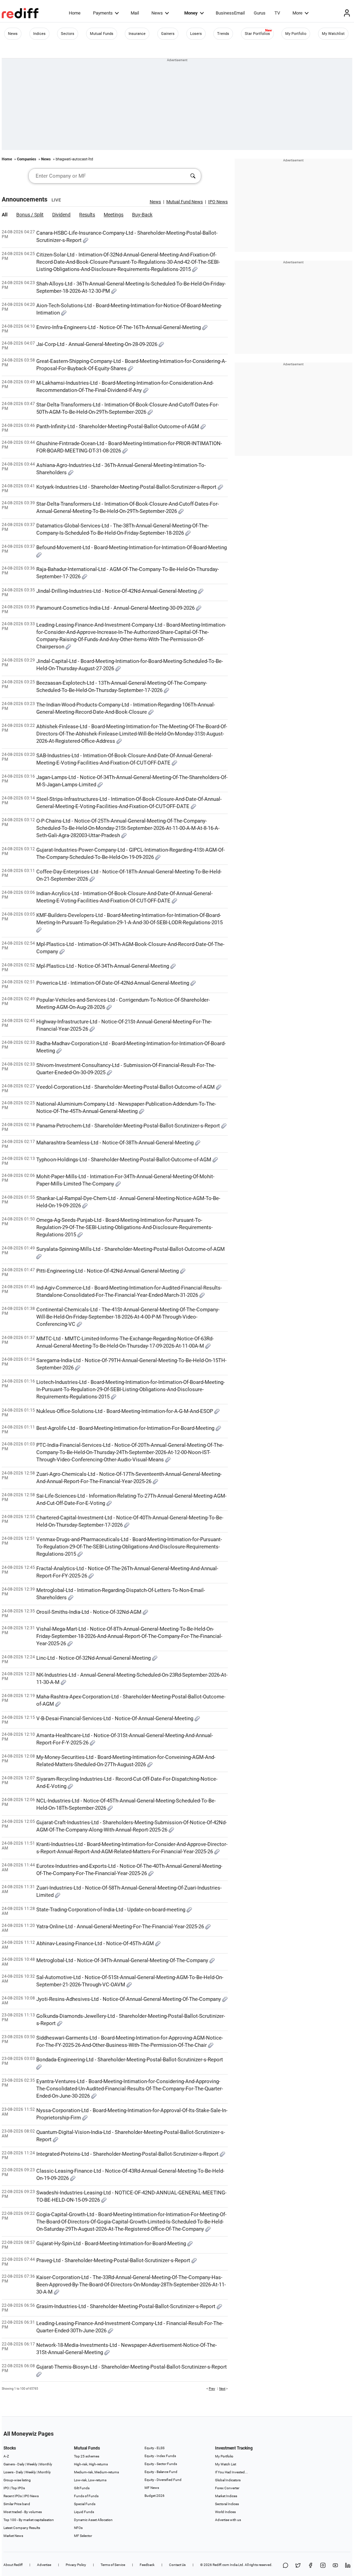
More (297, 13)
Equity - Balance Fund (161, 2472)
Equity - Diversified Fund (163, 2480)
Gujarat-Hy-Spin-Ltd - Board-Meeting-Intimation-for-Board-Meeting (112, 2244)
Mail (135, 13)
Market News (13, 2536)
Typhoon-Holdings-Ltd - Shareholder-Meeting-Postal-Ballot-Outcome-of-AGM (124, 1160)
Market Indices (226, 2496)
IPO (6, 2488)
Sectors (68, 34)
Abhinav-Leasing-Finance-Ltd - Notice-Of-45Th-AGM (96, 1943)
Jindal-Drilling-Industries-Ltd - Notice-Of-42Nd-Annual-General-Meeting (117, 591)
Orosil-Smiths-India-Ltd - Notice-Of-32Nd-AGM (90, 1612)
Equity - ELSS (155, 2448)
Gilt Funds (82, 2488)
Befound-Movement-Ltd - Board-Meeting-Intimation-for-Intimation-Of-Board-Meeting (132, 547)
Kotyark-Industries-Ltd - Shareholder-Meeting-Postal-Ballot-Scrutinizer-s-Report (127, 487)
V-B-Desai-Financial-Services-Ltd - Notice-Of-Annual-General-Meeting (115, 1718)
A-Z (6, 2456)
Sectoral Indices (227, 2504)
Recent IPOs (13, 2496)
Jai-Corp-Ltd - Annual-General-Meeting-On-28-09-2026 (97, 344)
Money (191, 13)
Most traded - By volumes (23, 2512)
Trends (223, 34)
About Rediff (13, 2565)
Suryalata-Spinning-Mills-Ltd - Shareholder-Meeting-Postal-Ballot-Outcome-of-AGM (131, 1249)
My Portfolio (296, 34)
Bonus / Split (30, 215)
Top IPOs (18, 2488)
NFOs (78, 2528)
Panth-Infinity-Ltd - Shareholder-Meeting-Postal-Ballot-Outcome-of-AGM (118, 427)
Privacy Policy (76, 2565)
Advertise (44, 2565)
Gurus (260, 13)
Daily (21, 2464)
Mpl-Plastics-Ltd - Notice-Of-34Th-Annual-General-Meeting (103, 966)
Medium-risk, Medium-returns (96, 2472)
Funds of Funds (86, 2496)
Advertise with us (228, 2520)
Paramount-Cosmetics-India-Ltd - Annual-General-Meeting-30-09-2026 (116, 608)
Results (87, 215)
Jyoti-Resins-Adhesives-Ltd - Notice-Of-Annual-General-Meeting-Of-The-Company (129, 1999)
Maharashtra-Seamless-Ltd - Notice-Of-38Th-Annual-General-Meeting (116, 1143)
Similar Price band (17, 2504)
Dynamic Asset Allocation (93, 2520)
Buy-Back (142, 215)
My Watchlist (333, 34)
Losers (196, 34)
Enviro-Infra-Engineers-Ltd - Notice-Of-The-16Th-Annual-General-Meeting (119, 327)
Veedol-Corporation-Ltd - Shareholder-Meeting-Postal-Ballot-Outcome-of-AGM (126, 1087)
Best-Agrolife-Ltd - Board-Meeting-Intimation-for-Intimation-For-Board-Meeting (126, 1428)
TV (277, 13)
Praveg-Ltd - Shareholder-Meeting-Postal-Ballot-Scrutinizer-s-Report (114, 2260)
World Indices (225, 2512)
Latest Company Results (22, 2528)
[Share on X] (298, 2566)
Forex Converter (227, 2488)
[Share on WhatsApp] (286, 2566)
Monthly (46, 2464)
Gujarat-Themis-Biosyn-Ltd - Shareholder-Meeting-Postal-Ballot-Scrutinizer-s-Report (132, 2367)
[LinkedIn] (348, 2566)
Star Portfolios (257, 34)
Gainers (168, 34)
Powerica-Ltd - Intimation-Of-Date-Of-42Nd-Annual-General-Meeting (113, 983)
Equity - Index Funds (160, 2456)
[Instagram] (323, 2566)
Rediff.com (221, 2565)
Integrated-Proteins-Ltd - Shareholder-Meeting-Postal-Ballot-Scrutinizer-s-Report (128, 2154)
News (157, 13)
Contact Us (177, 2565)
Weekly (32, 2464)
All (5, 215)
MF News (152, 2488)
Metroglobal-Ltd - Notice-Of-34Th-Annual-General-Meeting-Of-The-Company (123, 1960)
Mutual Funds (102, 34)
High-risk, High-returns (91, 2464)
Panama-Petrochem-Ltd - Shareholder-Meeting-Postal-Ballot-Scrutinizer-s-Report (129, 1126)
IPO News (31, 2496)
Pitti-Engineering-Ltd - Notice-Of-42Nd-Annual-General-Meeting (108, 1271)
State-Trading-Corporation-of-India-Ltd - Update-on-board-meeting (111, 1910)
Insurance (137, 34)
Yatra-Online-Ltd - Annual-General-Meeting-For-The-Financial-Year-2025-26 (121, 1927)
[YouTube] (335, 2566)
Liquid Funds (84, 2512)
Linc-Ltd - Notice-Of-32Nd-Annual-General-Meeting (94, 1658)
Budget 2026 (155, 2496)
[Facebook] (310, 2566)
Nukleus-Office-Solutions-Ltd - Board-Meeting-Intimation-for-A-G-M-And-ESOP (125, 1411)
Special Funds (85, 2504)
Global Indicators (228, 2480)
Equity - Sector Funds (161, 2464)
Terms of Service (113, 2565)
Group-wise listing (17, 2480)
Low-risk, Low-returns (90, 2480)
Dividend (61, 215)
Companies (27, 159)
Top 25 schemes (87, 2456)
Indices (39, 34)
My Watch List (226, 2464)
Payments (103, 13)
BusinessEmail (230, 13)
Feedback (147, 2565)
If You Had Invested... (231, 2472)
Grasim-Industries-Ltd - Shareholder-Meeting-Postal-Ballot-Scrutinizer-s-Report (127, 2306)
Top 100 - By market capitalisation (29, 2520)
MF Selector (83, 2536)
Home (75, 13)
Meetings (114, 215)
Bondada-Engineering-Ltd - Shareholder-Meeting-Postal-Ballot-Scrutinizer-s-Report (130, 2060)
